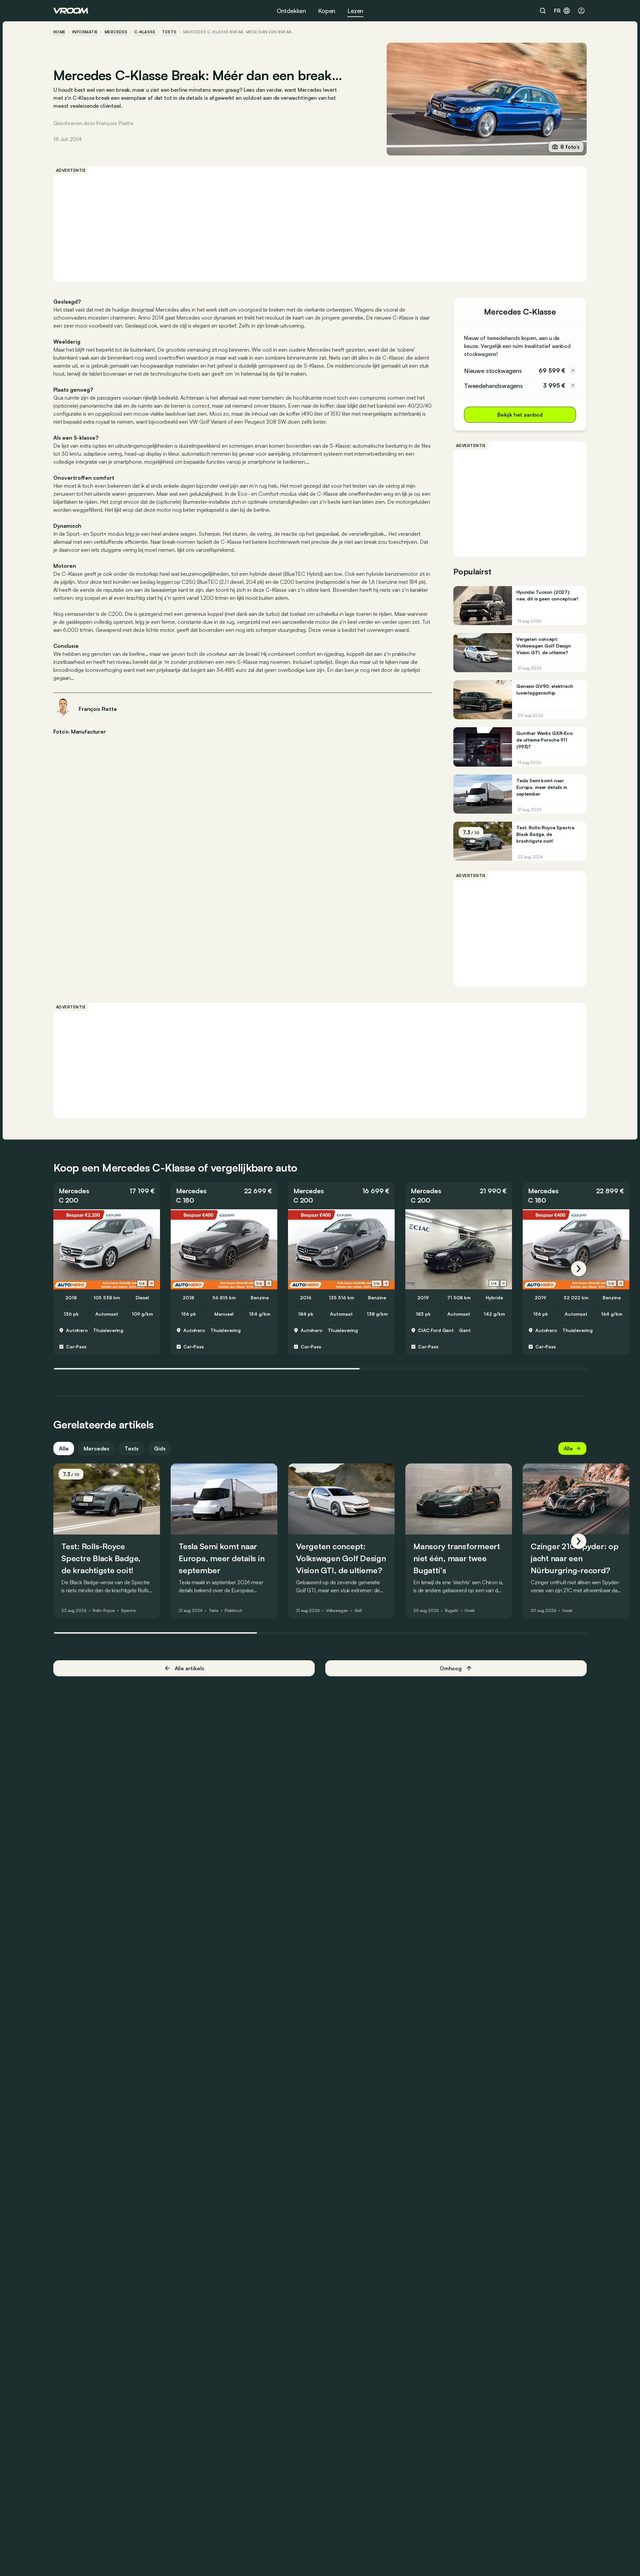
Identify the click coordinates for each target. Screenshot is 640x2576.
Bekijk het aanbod (520, 415)
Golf (358, 1611)
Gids (160, 1448)
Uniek (470, 1611)
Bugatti (452, 1611)
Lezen (355, 11)
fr (557, 11)
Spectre (128, 1611)
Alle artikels (189, 1668)
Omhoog (451, 1668)
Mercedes (116, 32)
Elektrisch (233, 1611)
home (59, 32)
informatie (85, 32)
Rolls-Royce (104, 1611)
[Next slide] (151, 1283)
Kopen (327, 11)
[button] (107, 1196)
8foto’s (570, 147)
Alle (64, 1448)
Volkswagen (337, 1611)
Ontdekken (291, 11)
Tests (132, 1448)
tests (169, 32)
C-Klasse (145, 32)
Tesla (213, 1611)
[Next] (579, 1269)
